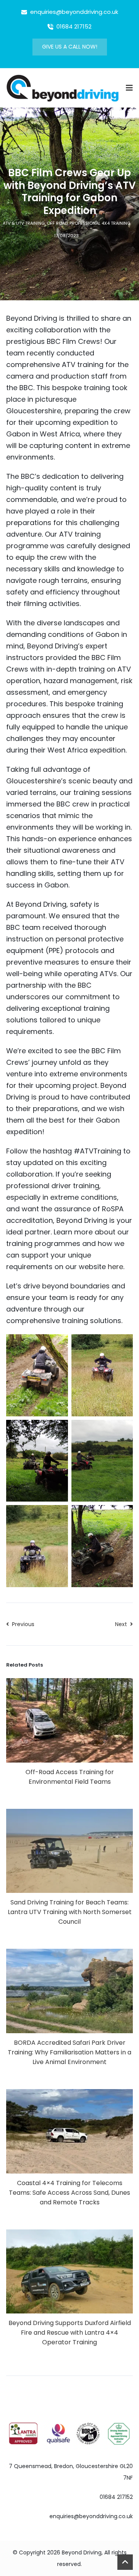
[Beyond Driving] (63, 87)
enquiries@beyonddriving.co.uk (91, 2516)
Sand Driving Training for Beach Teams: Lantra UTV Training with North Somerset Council (70, 1912)
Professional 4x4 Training (100, 223)
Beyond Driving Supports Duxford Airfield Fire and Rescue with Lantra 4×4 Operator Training (70, 2333)
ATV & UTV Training (24, 223)
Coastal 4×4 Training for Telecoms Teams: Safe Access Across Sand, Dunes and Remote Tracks (69, 2193)
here (115, 1267)
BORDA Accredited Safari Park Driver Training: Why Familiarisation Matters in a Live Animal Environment (69, 2052)
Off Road (57, 223)
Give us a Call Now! (70, 47)
